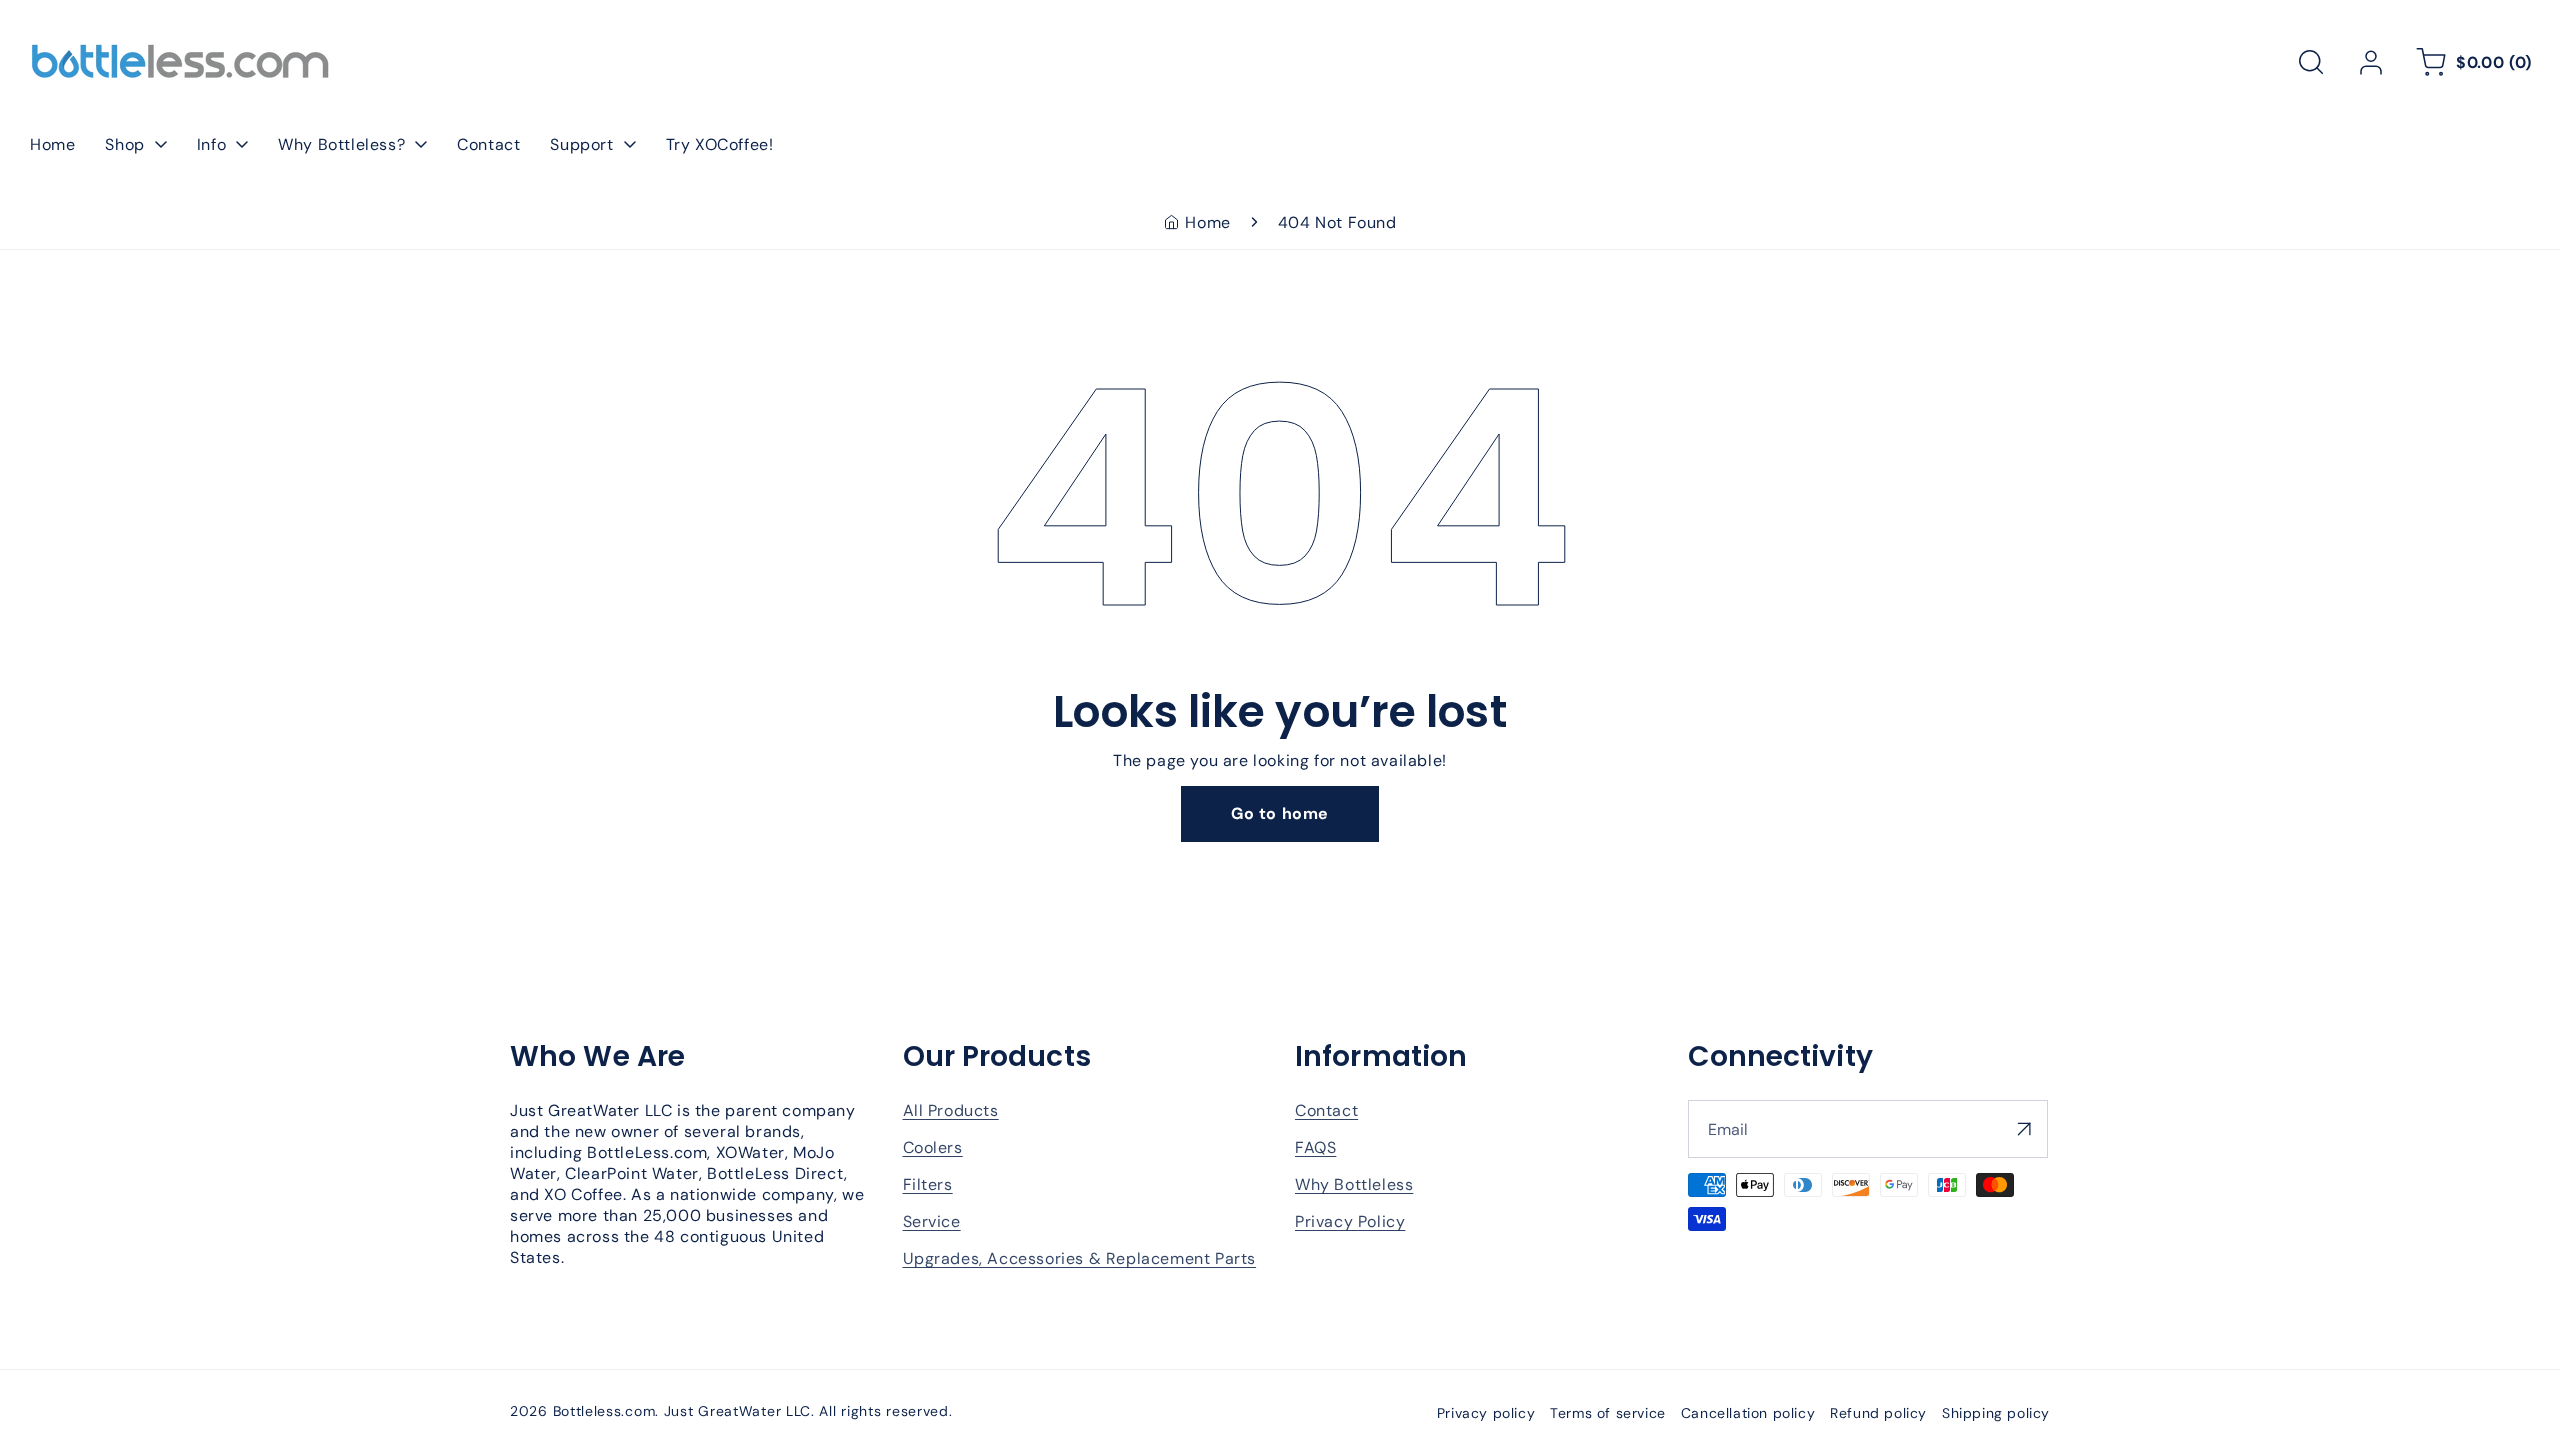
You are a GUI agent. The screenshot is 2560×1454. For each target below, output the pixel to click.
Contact (1326, 1110)
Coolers (933, 1147)
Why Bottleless (1354, 1184)
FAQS (1315, 1147)
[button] (2311, 62)
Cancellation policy (1748, 1413)
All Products (951, 1110)
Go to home (1280, 813)
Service (932, 1221)
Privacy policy (1486, 1413)
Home (1207, 222)
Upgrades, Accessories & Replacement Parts (1080, 1258)
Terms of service (1608, 1413)
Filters (928, 1184)
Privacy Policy (1350, 1221)
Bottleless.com (604, 1411)
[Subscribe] (2025, 1129)
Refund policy (1878, 1413)
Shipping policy (1996, 1413)
